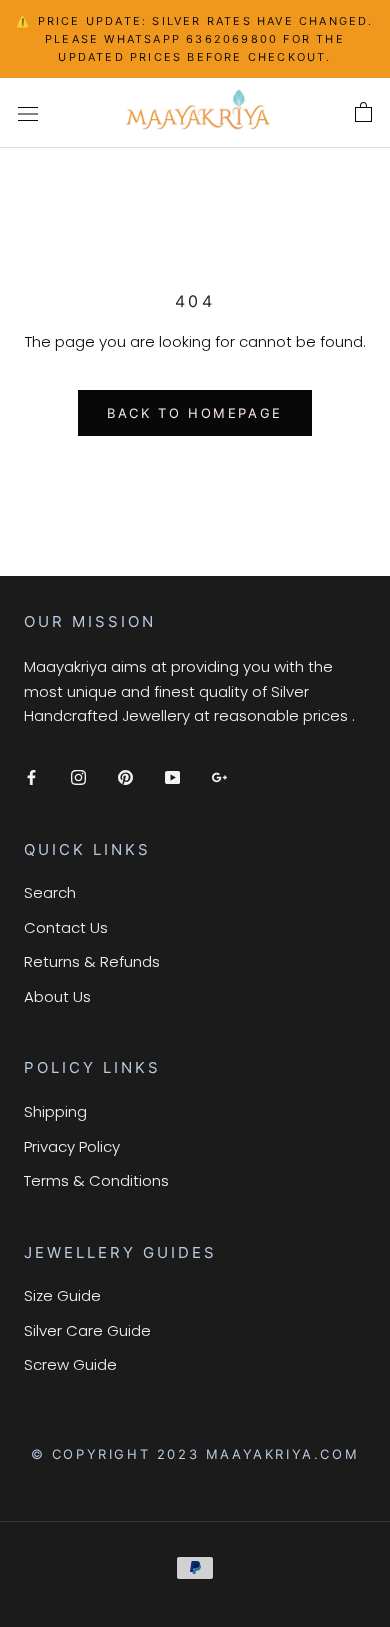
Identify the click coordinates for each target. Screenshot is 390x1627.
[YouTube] (172, 777)
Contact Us (66, 927)
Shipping (55, 1111)
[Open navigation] (28, 113)
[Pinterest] (125, 777)
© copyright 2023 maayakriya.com (195, 1454)
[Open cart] (363, 113)
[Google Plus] (219, 777)
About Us (57, 996)
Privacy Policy (72, 1146)
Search (50, 892)
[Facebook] (31, 777)
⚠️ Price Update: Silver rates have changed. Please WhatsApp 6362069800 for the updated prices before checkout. (194, 39)
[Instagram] (78, 777)
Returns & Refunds (92, 961)
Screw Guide (70, 1364)
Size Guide (62, 1295)
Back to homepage (195, 413)
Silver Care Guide (87, 1330)
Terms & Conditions (96, 1180)
